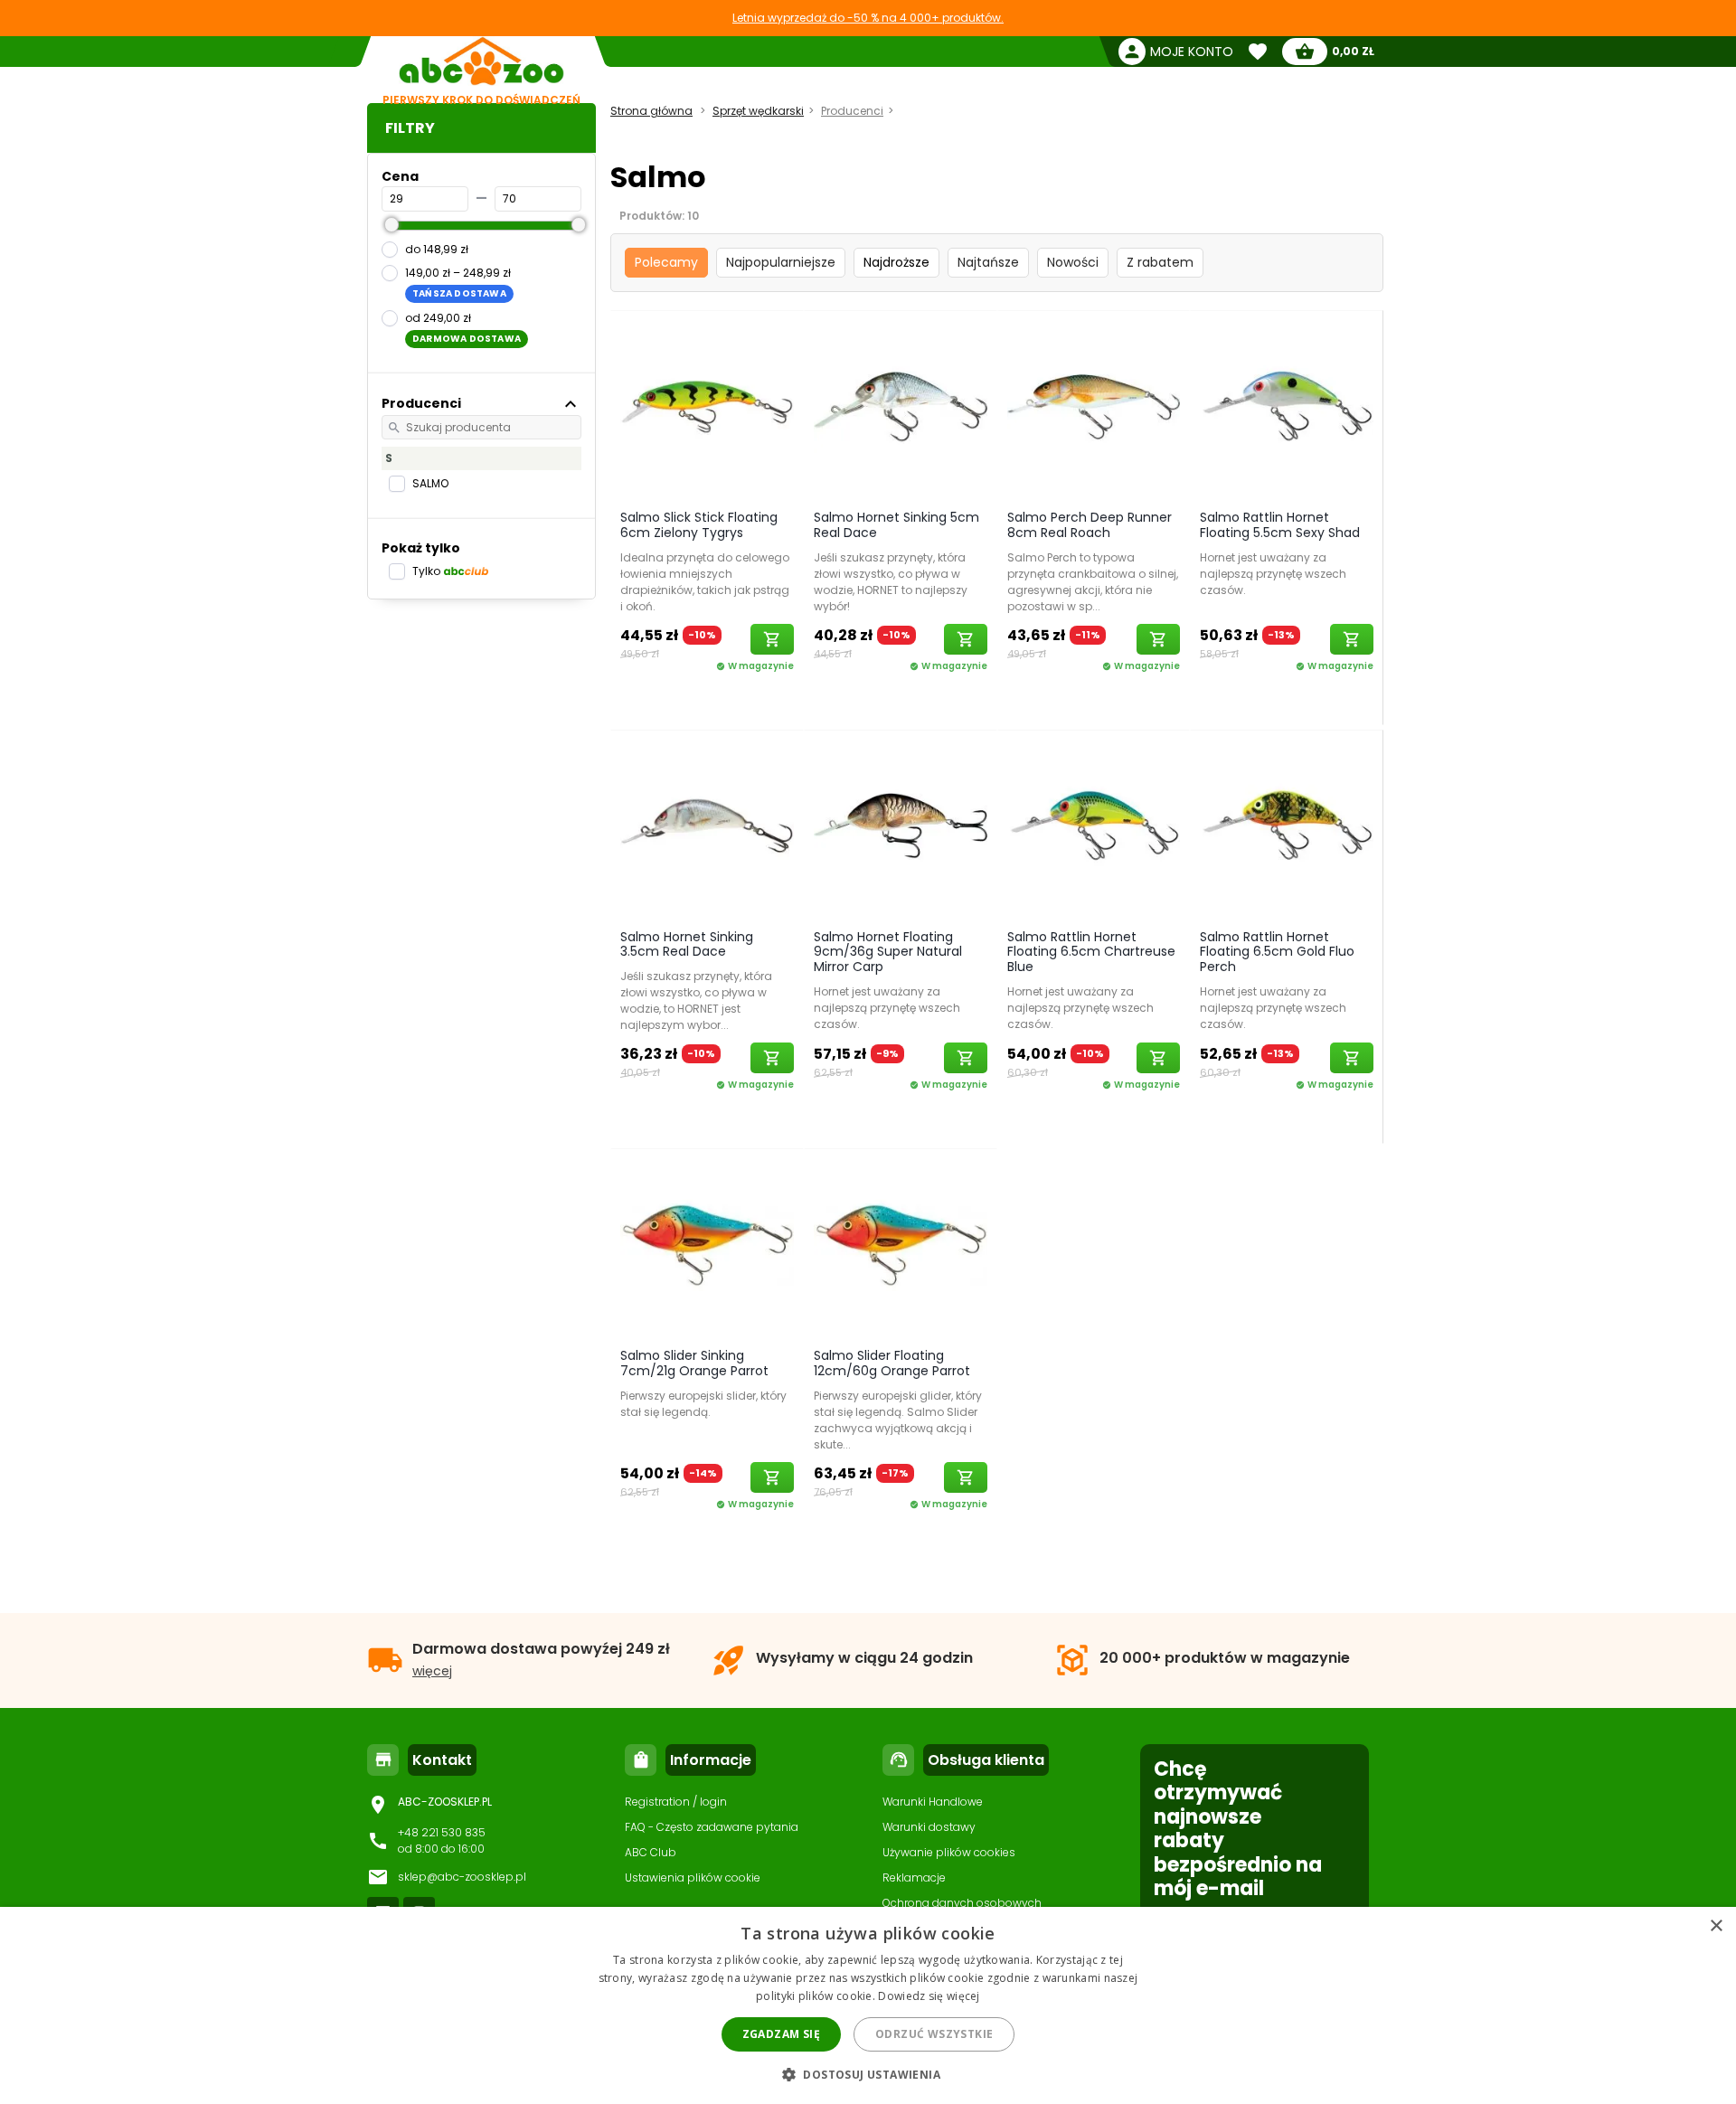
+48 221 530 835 (442, 1832)
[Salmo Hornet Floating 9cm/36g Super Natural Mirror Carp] (901, 826)
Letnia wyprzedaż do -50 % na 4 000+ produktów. (868, 18)
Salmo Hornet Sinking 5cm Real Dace (896, 525)
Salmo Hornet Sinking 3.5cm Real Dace (687, 944)
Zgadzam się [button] (781, 2034)
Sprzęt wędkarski (758, 111)
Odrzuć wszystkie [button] (934, 2034)
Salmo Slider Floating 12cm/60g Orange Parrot (892, 1363)
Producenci (852, 111)
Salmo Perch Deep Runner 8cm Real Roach (1090, 525)
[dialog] (868, 2005)
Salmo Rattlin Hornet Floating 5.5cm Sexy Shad (1280, 525)
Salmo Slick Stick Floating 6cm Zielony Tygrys (699, 525)
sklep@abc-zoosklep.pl (462, 1877)
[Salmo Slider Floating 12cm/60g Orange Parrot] (901, 1244)
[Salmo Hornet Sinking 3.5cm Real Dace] (707, 826)
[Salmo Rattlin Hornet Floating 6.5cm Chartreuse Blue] (1094, 826)
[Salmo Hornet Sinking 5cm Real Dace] (901, 406)
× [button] (1716, 1926)
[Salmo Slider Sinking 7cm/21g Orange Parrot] (707, 1244)
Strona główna (651, 111)
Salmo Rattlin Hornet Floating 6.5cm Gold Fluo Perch (1277, 952)
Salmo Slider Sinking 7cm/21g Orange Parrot (694, 1363)
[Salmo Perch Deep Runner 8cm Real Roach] (1094, 406)
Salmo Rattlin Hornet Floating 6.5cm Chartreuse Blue (1091, 952)
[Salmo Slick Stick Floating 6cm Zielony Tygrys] (707, 406)
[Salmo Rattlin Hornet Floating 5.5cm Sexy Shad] (1287, 406)
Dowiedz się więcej (929, 1996)
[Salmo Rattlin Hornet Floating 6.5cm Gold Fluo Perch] (1287, 826)
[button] (868, 2074)
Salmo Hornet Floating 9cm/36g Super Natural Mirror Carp (888, 952)
